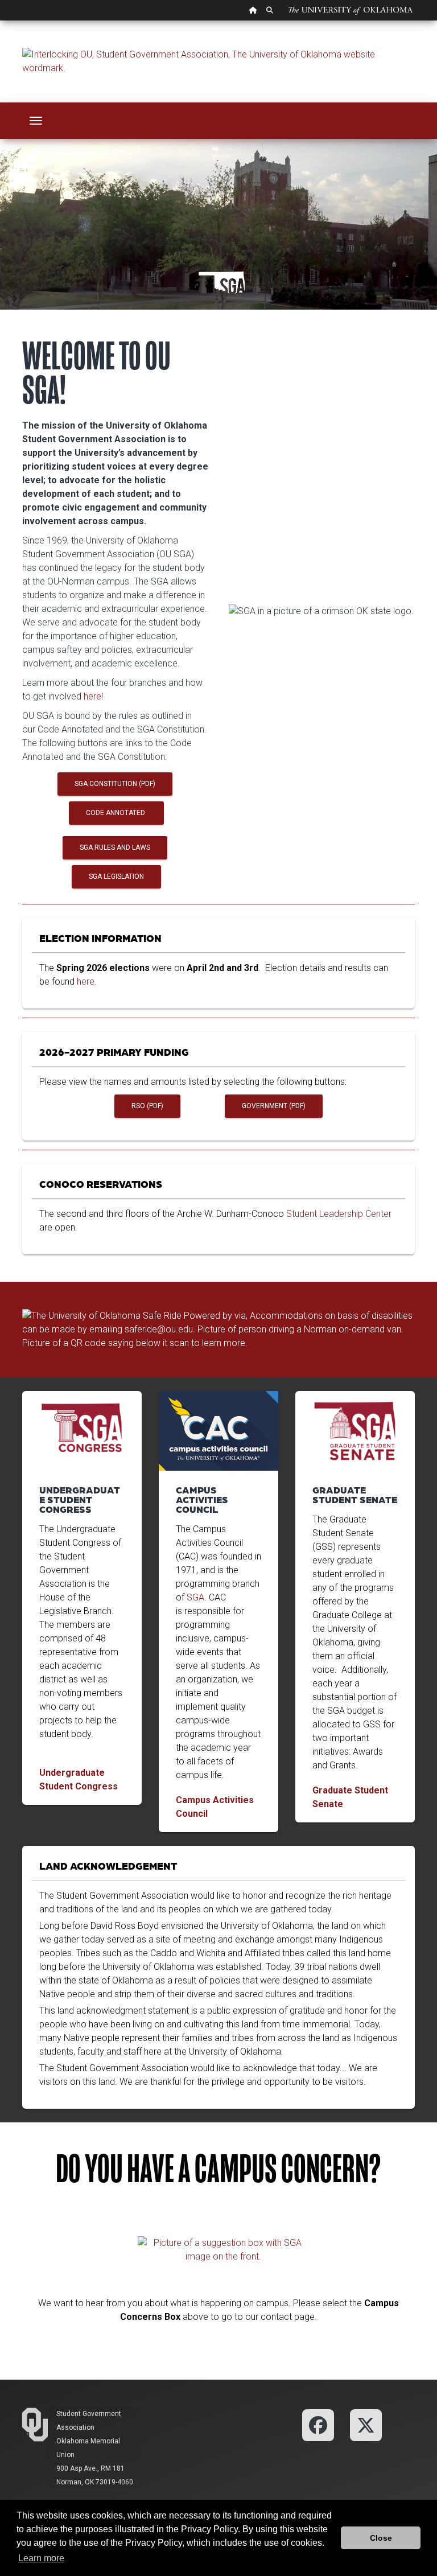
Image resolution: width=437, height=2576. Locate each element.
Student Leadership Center (339, 1214)
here (92, 696)
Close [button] (381, 2538)
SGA (195, 1597)
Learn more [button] (41, 2558)
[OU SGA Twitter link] (366, 2424)
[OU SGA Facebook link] (318, 2424)
